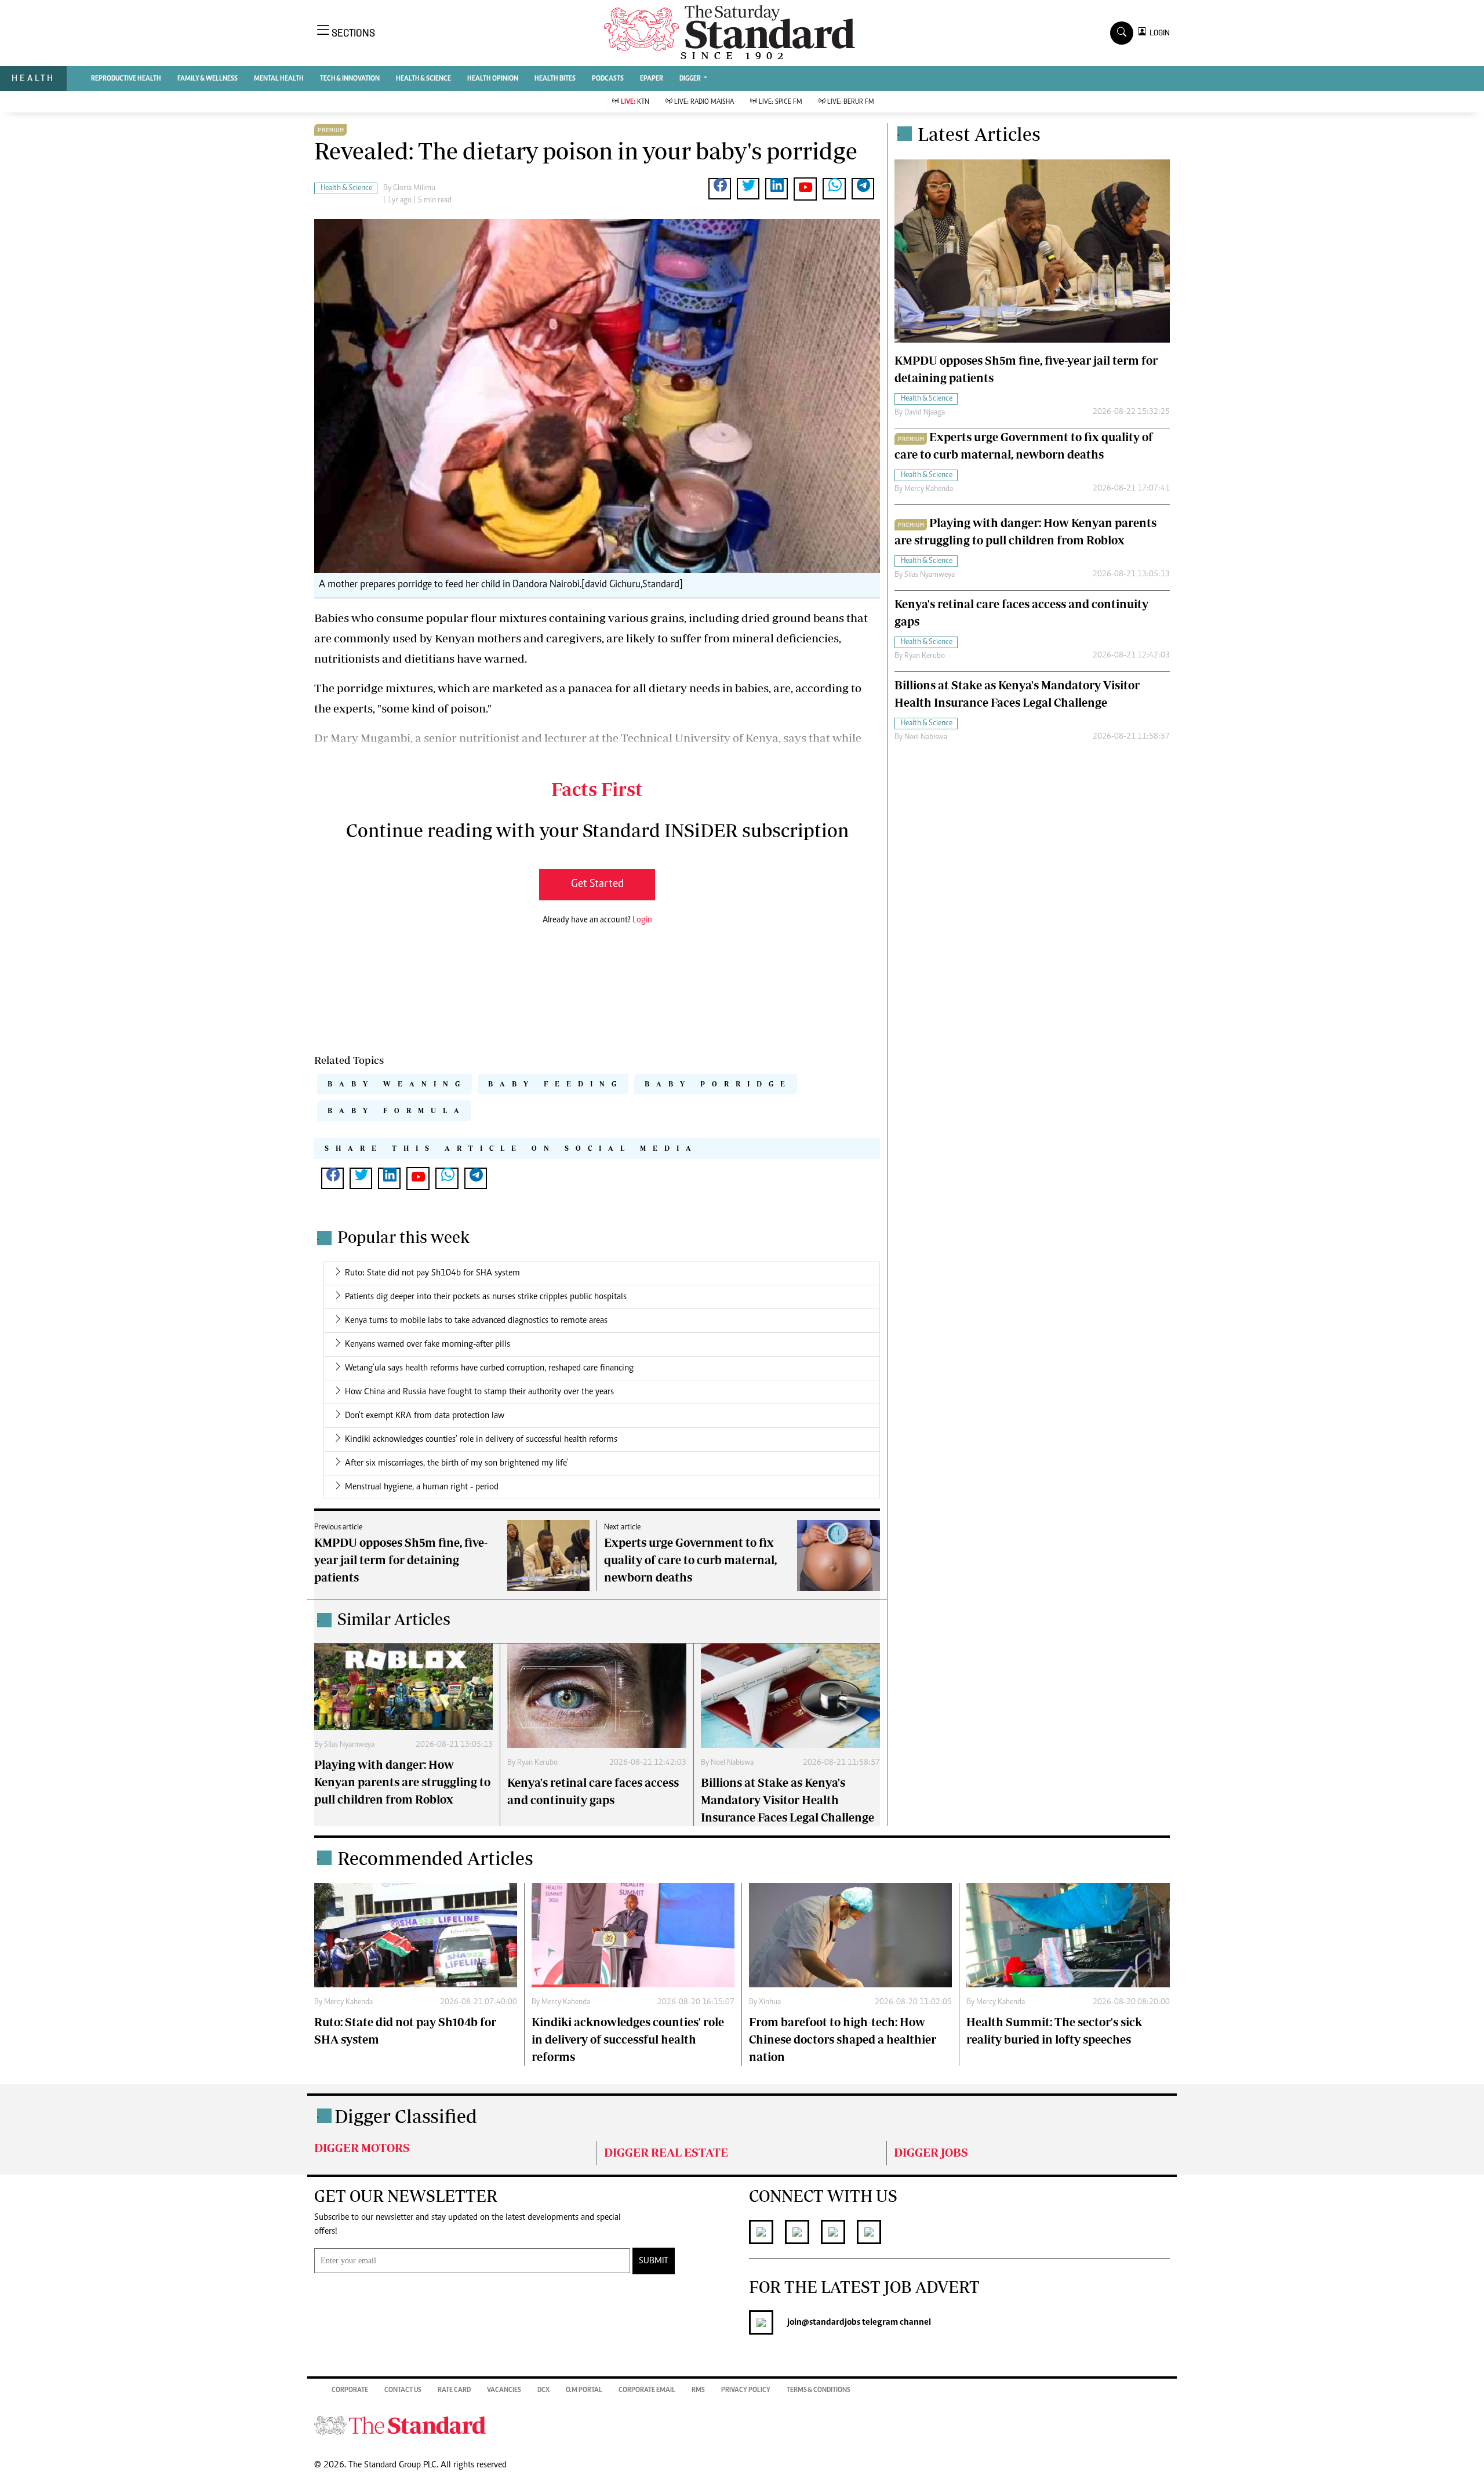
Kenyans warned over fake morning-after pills (428, 1344)
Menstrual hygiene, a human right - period (422, 1487)
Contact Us (403, 2390)
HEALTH (33, 78)
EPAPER (652, 79)
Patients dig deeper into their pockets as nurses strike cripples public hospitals (486, 1297)
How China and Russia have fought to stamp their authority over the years (479, 1392)
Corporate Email (647, 2390)
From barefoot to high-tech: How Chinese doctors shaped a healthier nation (843, 2039)
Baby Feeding (556, 1084)
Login (642, 920)
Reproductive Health (126, 79)
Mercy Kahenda (929, 489)
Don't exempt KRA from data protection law (425, 1416)
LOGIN (1158, 33)
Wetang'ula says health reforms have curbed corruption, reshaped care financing (489, 1368)
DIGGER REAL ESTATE (666, 2152)
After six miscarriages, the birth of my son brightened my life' (457, 1463)
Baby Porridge (718, 1084)
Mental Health (279, 79)
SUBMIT (654, 2261)
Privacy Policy (746, 2390)
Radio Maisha (704, 102)
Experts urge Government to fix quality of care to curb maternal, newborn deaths (690, 1560)
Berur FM (851, 102)
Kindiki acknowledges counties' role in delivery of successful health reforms (481, 1439)
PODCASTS (608, 79)
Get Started (597, 884)
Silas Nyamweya (349, 1745)
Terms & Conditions (819, 2390)
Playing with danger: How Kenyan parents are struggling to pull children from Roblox (402, 1782)
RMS (698, 2390)
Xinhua (770, 2002)
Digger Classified (406, 2116)
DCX (543, 2390)
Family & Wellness (208, 79)
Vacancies (504, 2390)
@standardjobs (831, 2322)
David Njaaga (925, 413)
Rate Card (454, 2390)
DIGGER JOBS (931, 2152)
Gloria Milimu (414, 188)
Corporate (350, 2390)
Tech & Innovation (350, 79)
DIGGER (691, 79)
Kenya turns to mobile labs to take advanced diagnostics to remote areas (476, 1321)
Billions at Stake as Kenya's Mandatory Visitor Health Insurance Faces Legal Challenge (788, 1800)
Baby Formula (397, 1110)
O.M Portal (584, 2390)
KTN (635, 102)
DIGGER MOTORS (362, 2148)
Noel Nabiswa (732, 1763)
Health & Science (423, 79)
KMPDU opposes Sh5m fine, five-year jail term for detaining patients (401, 1560)
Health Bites (555, 79)
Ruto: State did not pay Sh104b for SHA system (432, 1273)
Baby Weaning (397, 1084)
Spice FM (781, 102)
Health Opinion (493, 79)
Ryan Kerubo (537, 1763)
